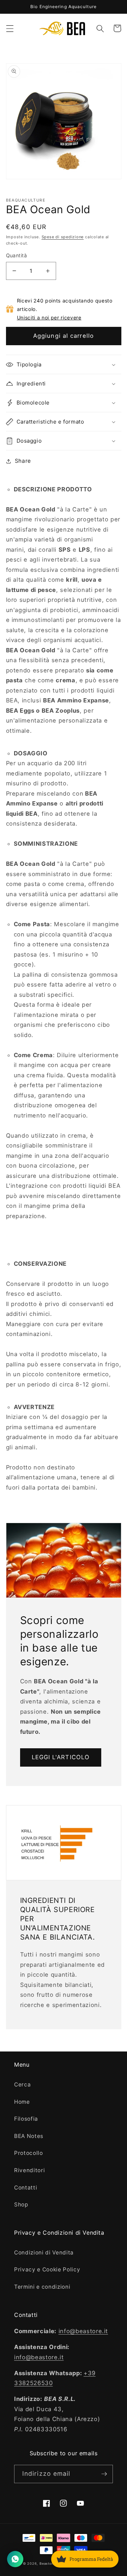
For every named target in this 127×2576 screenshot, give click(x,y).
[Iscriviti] (104, 2474)
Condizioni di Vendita (44, 2252)
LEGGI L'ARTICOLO (61, 1757)
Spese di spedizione (63, 237)
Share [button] (23, 461)
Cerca (22, 2084)
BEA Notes (29, 2136)
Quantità (17, 255)
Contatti (26, 2188)
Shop (21, 2204)
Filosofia (26, 2119)
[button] (10, 28)
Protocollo (29, 2153)
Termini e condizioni (42, 2287)
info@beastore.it (83, 2331)
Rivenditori (29, 2170)
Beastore (47, 2563)
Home (22, 2102)
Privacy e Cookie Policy (47, 2269)
